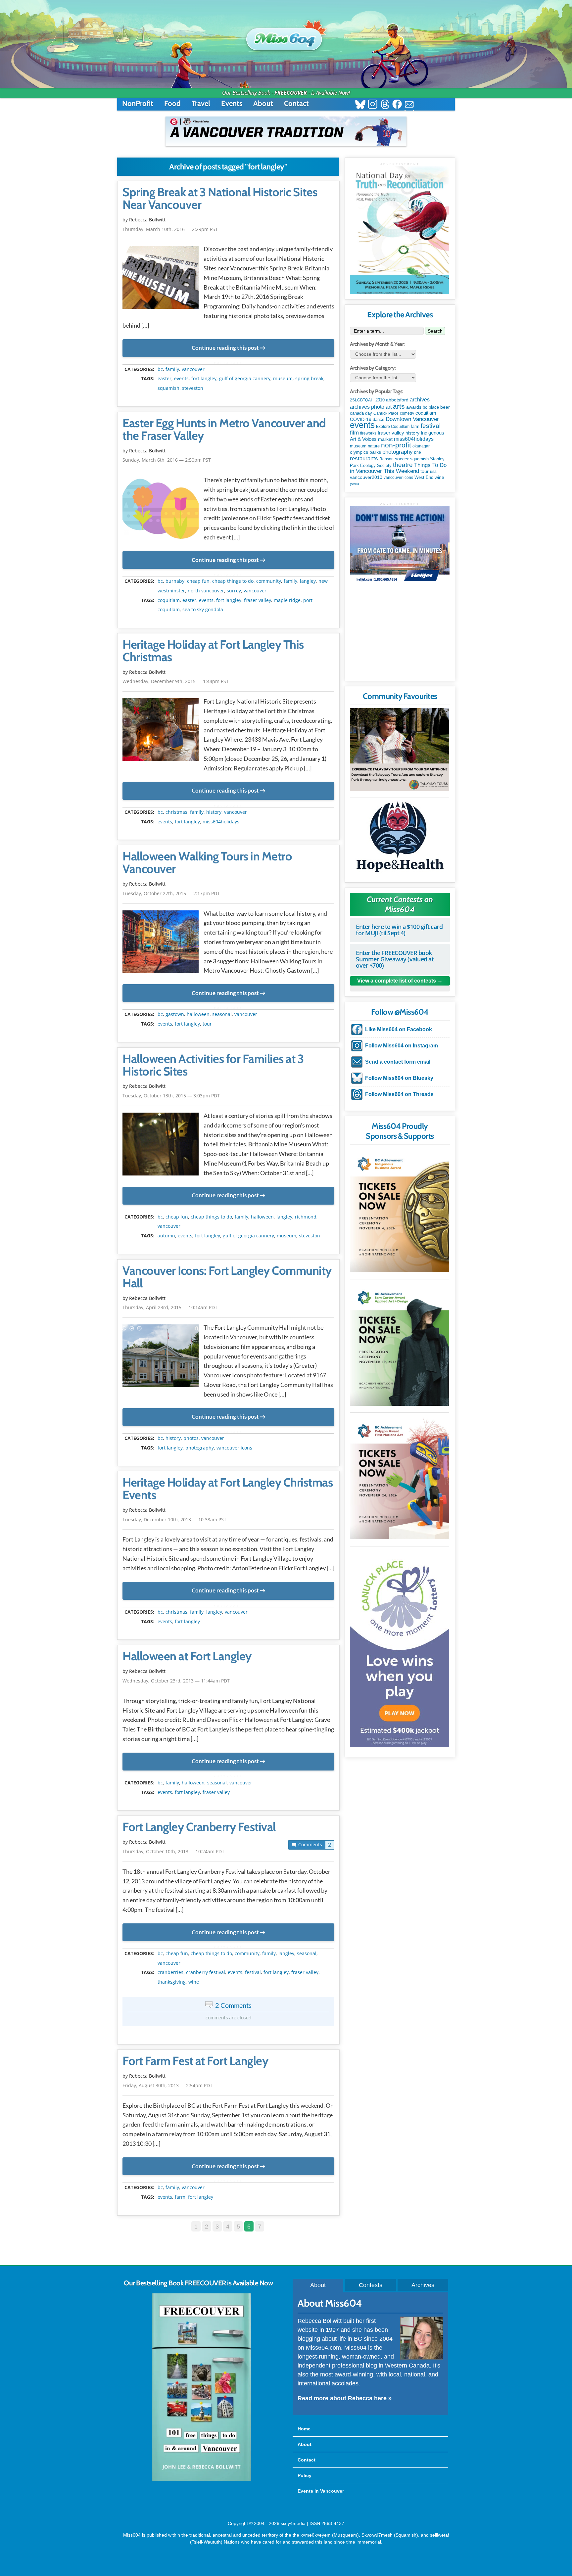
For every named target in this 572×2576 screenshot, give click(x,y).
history (214, 812)
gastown (175, 1014)
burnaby (175, 581)
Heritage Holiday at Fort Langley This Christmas (213, 651)
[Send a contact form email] (409, 105)
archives (420, 400)
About (263, 103)
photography (200, 1448)
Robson (386, 459)
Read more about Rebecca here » (345, 2398)
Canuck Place (386, 413)
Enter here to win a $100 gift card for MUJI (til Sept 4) (399, 930)
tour (207, 1024)
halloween (198, 1014)
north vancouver (206, 591)
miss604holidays (221, 822)
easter (165, 379)
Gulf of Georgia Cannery (245, 379)
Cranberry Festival (206, 1972)
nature (374, 446)
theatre (403, 465)
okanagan (422, 446)
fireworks (368, 433)
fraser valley (258, 600)
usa (433, 472)
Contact (296, 103)
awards (414, 407)
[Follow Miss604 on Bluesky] (360, 105)
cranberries (170, 1972)
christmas (176, 812)
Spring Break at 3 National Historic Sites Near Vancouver (220, 199)
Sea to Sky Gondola (203, 610)
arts (399, 406)
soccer (402, 459)
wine (194, 1982)
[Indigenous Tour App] (400, 750)
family (172, 369)
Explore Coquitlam (393, 427)
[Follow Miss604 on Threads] (385, 105)
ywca (355, 484)
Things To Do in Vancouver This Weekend (398, 468)
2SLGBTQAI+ (362, 400)
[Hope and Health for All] (400, 839)
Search (435, 331)
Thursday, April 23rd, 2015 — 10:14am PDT (170, 1307)
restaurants (364, 458)
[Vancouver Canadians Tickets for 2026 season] (286, 131)
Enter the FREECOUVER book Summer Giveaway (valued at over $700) (395, 959)
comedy (407, 413)
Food (172, 103)
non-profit (396, 445)
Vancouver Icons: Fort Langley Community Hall (227, 1277)
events (181, 379)
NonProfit (138, 103)
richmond (306, 1217)
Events (232, 103)
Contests (371, 2285)
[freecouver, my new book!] (202, 2480)
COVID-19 (361, 419)
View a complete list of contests (397, 981)
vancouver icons (234, 1448)
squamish (168, 388)
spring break (309, 379)
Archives (423, 2285)
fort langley (204, 379)
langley (308, 581)
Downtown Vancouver (412, 419)
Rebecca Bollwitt (147, 220)
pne (418, 452)
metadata (230, 363)
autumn (166, 1236)
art (389, 407)
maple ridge (287, 600)
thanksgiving (172, 1982)
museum (283, 379)
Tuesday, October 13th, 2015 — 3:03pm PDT (171, 1096)
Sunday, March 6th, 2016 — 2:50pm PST (167, 460)
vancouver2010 (366, 477)
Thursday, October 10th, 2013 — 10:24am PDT (173, 1851)
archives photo (367, 407)
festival (253, 1972)
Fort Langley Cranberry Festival (199, 1827)
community (269, 581)
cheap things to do (233, 581)
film (354, 433)
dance (379, 419)
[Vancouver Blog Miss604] (286, 36)
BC (160, 369)
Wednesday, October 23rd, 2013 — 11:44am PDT (176, 1681)
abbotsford (397, 400)
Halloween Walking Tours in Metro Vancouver (207, 863)
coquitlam (169, 600)
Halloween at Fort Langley (187, 1656)
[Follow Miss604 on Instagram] (373, 105)
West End (424, 477)
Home (304, 2429)
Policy (305, 2475)
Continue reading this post (225, 348)
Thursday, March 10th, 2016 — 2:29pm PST (170, 229)
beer (445, 407)
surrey (234, 591)
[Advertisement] (400, 634)
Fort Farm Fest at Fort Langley (195, 2061)
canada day (361, 413)
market (385, 439)
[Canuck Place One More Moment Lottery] (400, 1648)
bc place (431, 407)
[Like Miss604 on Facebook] (397, 105)
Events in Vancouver (321, 2491)
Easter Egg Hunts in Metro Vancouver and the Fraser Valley (224, 430)
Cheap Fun (198, 581)
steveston (193, 388)
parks (375, 452)
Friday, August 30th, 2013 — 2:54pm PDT (167, 2085)
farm (180, 2197)
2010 (380, 400)
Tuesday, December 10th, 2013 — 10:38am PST (174, 1519)
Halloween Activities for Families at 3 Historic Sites (213, 1065)
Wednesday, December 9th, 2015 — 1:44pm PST (176, 681)
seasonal (222, 1014)
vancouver (193, 369)
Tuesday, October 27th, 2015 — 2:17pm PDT (171, 893)
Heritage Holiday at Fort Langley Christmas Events (228, 1489)
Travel (201, 103)
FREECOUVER (291, 93)
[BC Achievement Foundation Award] (400, 1210)
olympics (359, 452)
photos (191, 1438)
